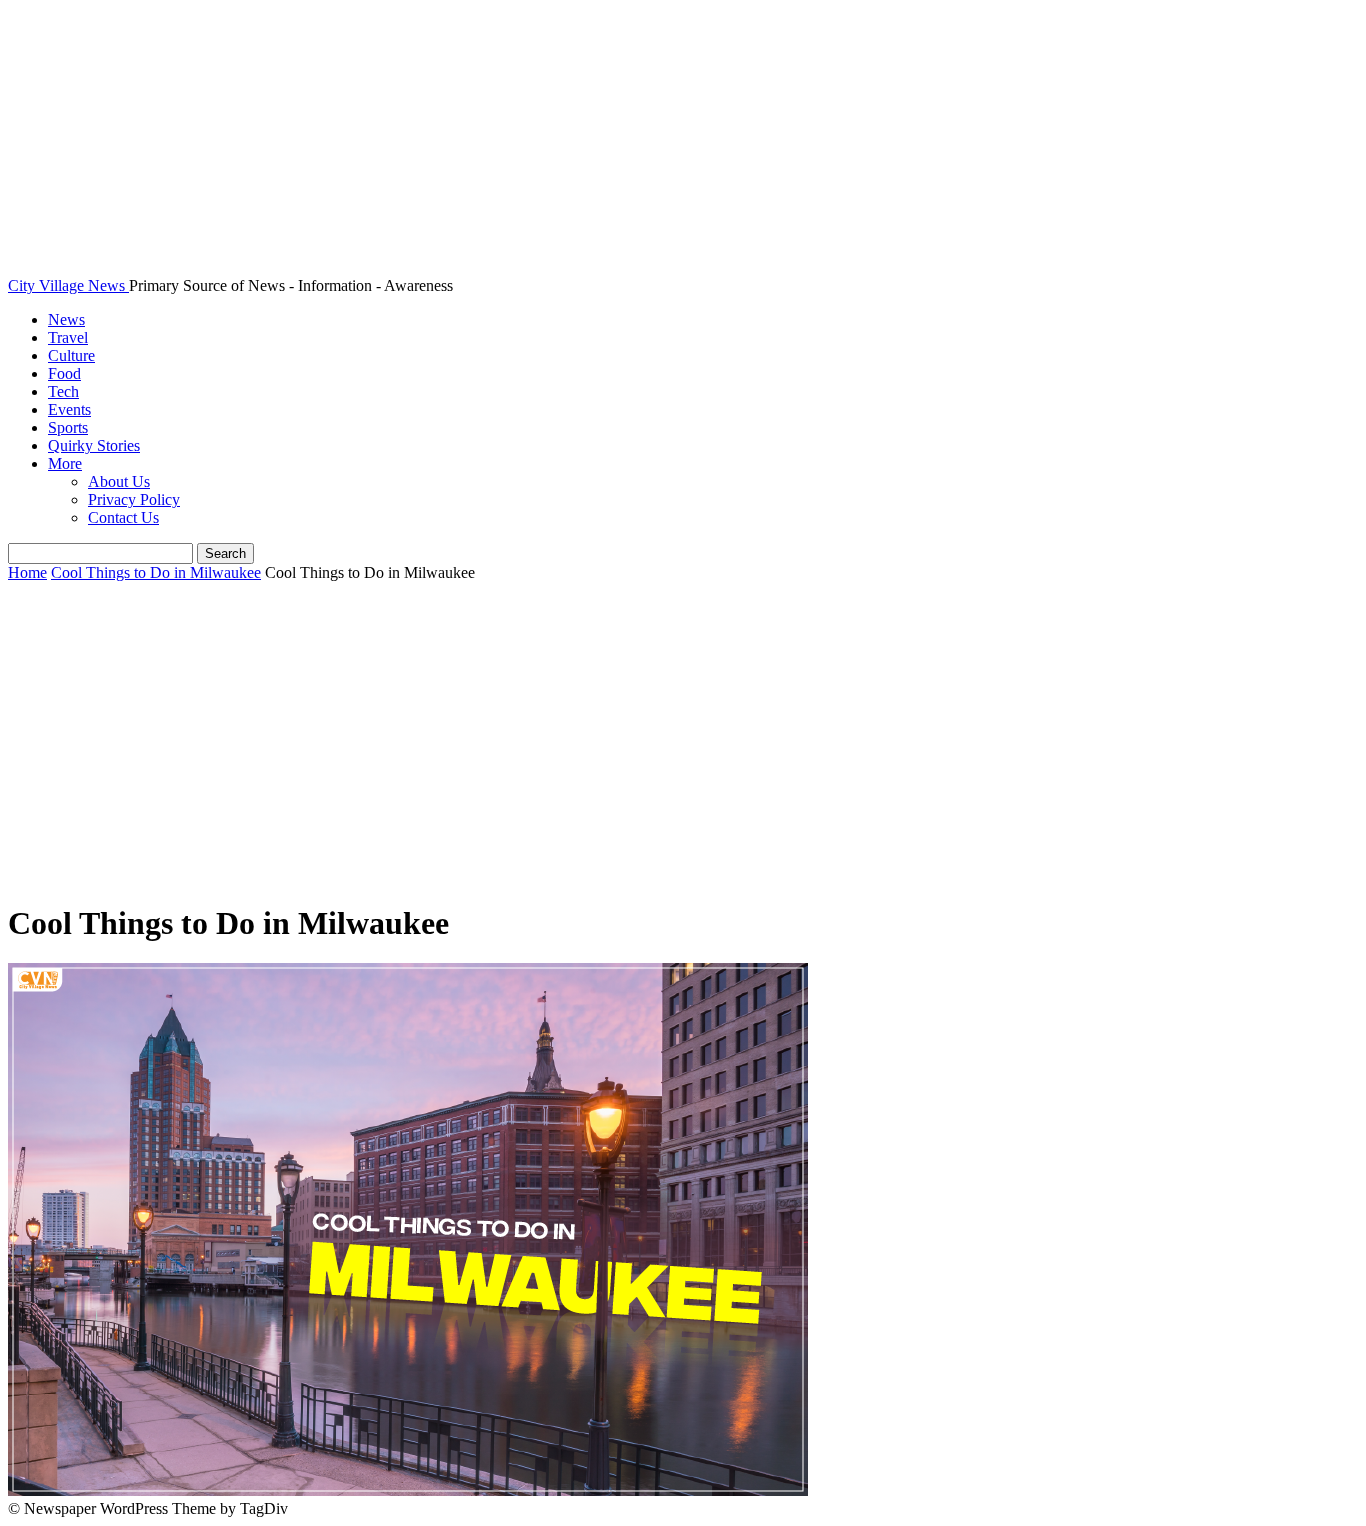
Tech (63, 391)
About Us (119, 481)
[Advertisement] (683, 743)
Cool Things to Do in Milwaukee (156, 572)
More (65, 463)
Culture (71, 355)
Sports (68, 427)
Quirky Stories (94, 445)
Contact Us (123, 517)
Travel (68, 337)
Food (64, 373)
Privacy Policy (134, 499)
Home (27, 572)
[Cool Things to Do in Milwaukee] (408, 1490)
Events (69, 409)
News (66, 319)
